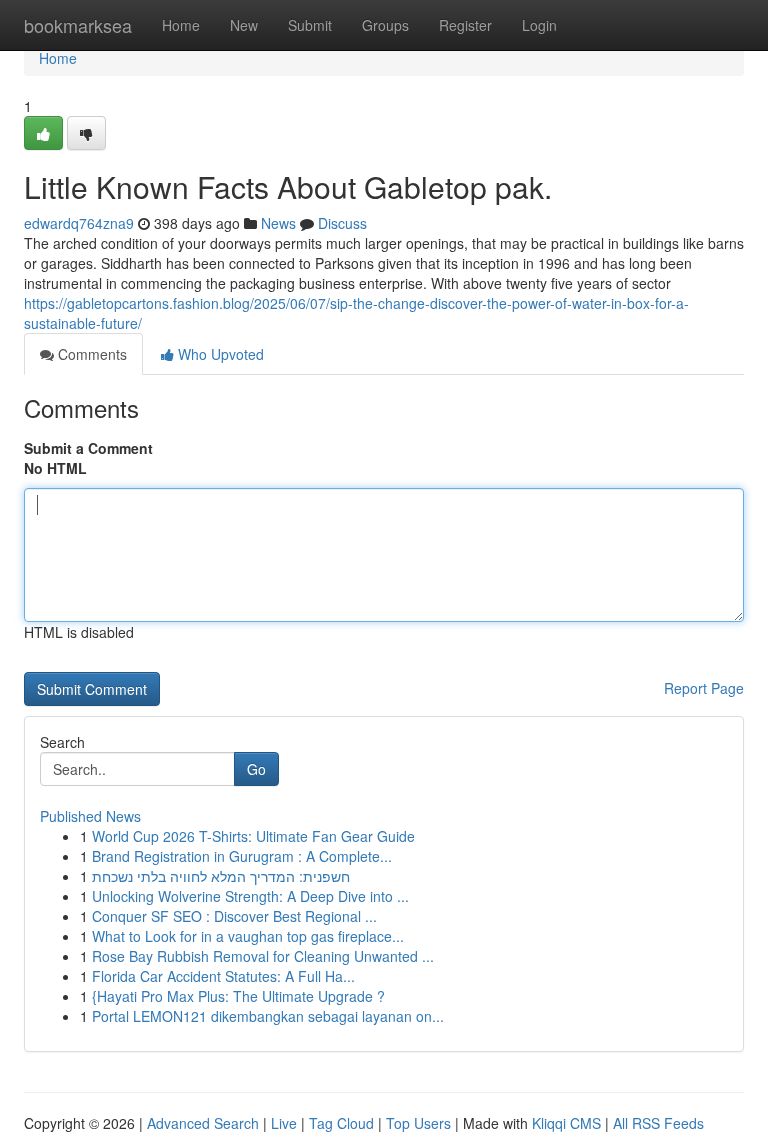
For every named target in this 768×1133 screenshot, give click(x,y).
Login (539, 25)
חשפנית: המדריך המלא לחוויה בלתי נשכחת (221, 876)
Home (181, 25)
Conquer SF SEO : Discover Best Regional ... (234, 916)
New (244, 25)
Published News (90, 816)
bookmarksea (78, 25)
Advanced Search (203, 1123)
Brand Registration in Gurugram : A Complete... (242, 856)
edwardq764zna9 (79, 223)
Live (284, 1123)
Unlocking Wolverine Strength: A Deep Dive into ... (250, 896)
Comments (90, 354)
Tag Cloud (341, 1123)
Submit (310, 25)
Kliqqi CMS (566, 1123)
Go (256, 769)
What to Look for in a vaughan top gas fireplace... (248, 936)
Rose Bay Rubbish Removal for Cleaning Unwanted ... (263, 956)
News (278, 223)
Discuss (342, 223)
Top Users (418, 1123)
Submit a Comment (88, 448)
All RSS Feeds (658, 1123)
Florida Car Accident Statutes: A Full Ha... (223, 976)
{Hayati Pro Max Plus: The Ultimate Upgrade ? (238, 996)
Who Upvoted (219, 354)
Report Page (704, 688)
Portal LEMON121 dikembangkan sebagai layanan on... (268, 1016)
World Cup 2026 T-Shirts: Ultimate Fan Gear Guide (253, 836)
